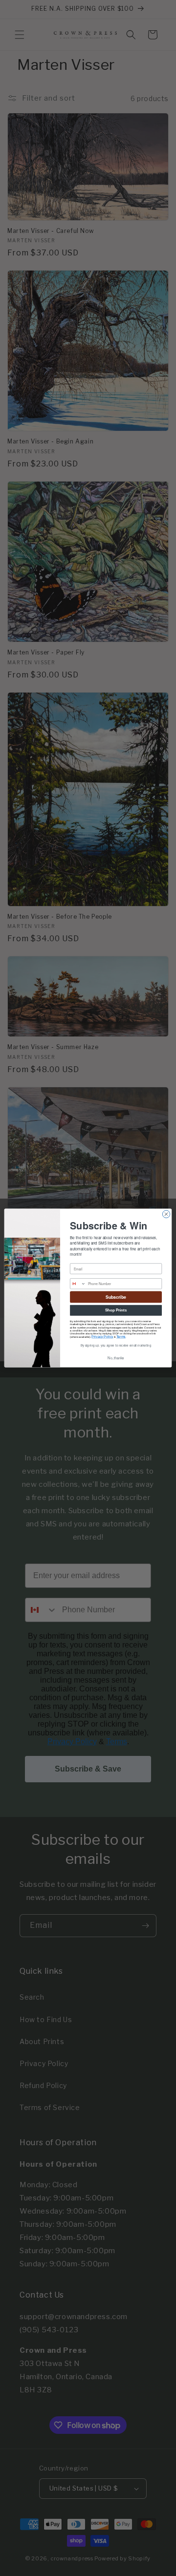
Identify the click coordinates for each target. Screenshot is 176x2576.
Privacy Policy (102, 1337)
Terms (121, 1337)
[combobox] (78, 1284)
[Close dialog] (166, 1214)
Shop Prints (116, 1310)
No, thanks (116, 1358)
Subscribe (116, 1297)
